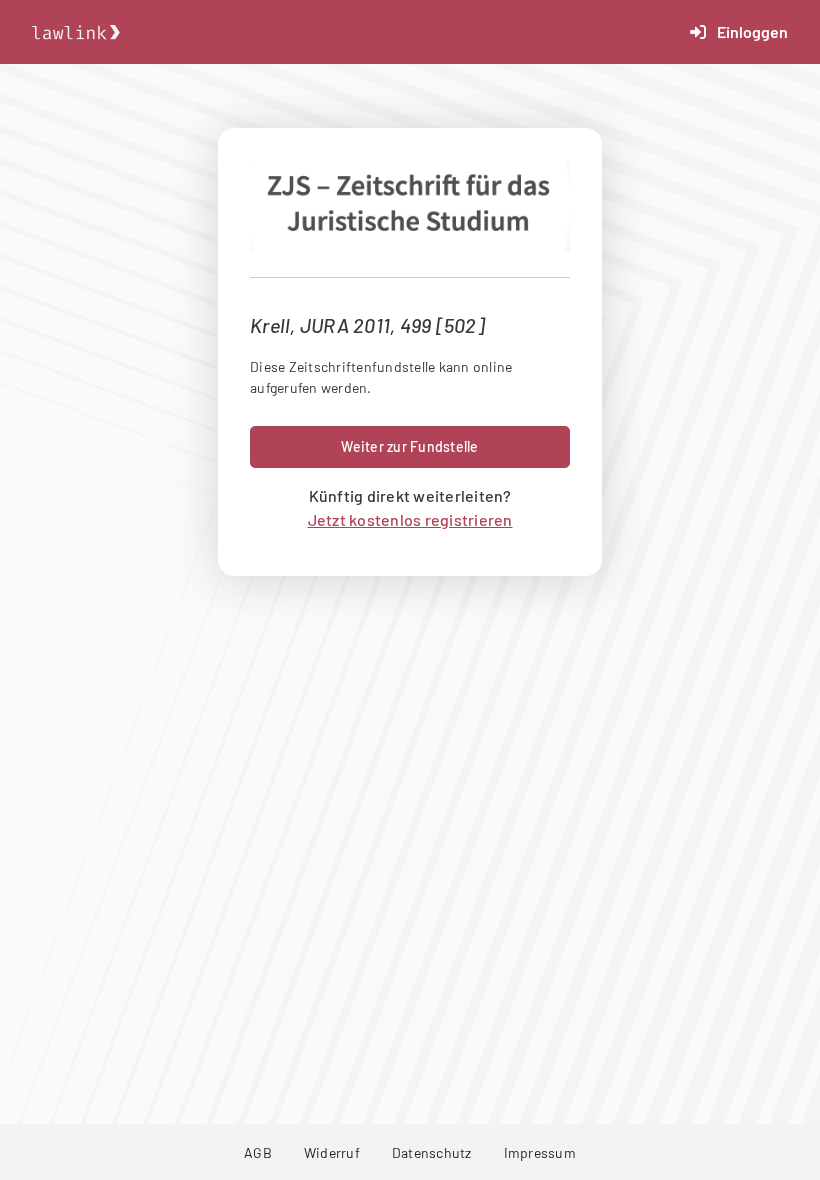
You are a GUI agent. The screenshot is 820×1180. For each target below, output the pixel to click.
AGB (258, 1152)
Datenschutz (432, 1152)
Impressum (540, 1152)
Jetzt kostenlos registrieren (410, 519)
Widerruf (332, 1152)
